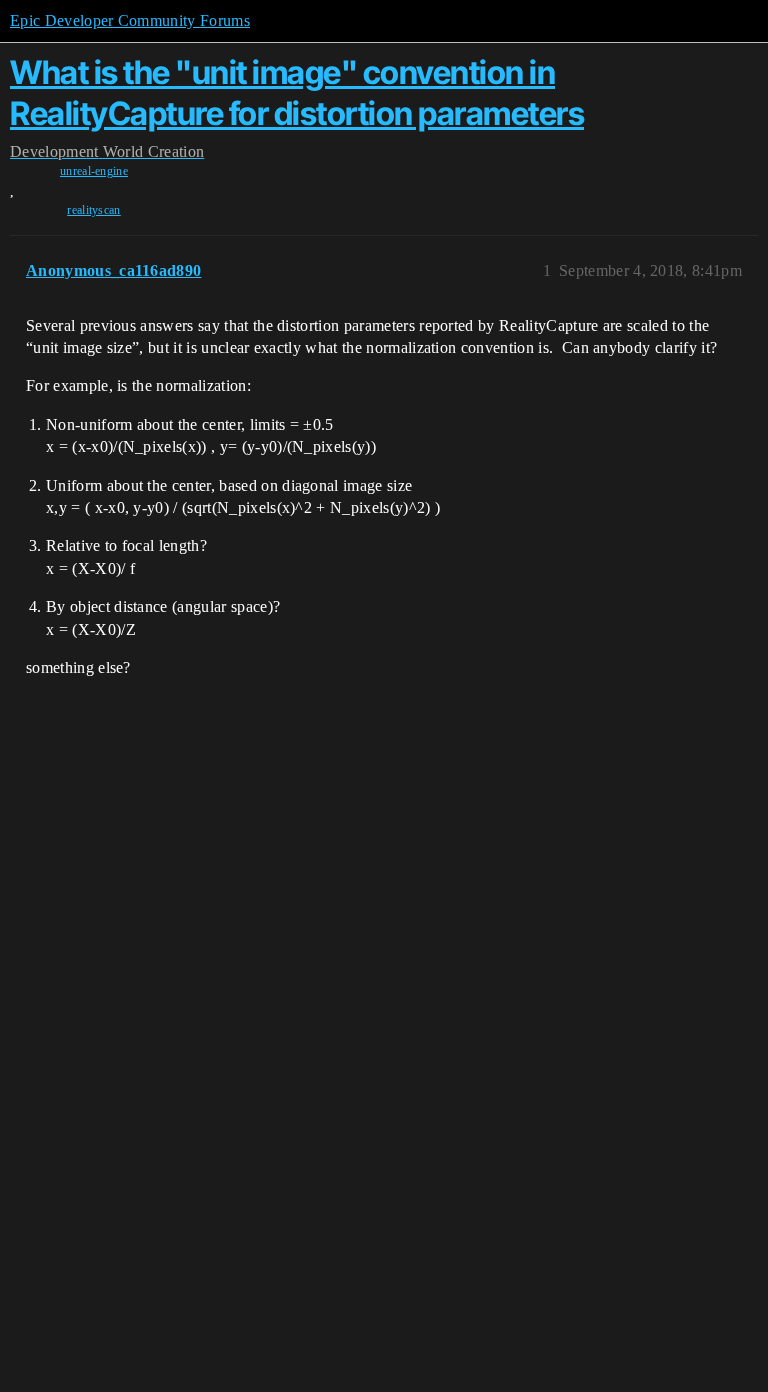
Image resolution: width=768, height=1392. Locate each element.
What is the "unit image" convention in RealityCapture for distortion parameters (297, 92)
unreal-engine (94, 171)
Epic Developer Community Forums (130, 20)
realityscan (94, 210)
